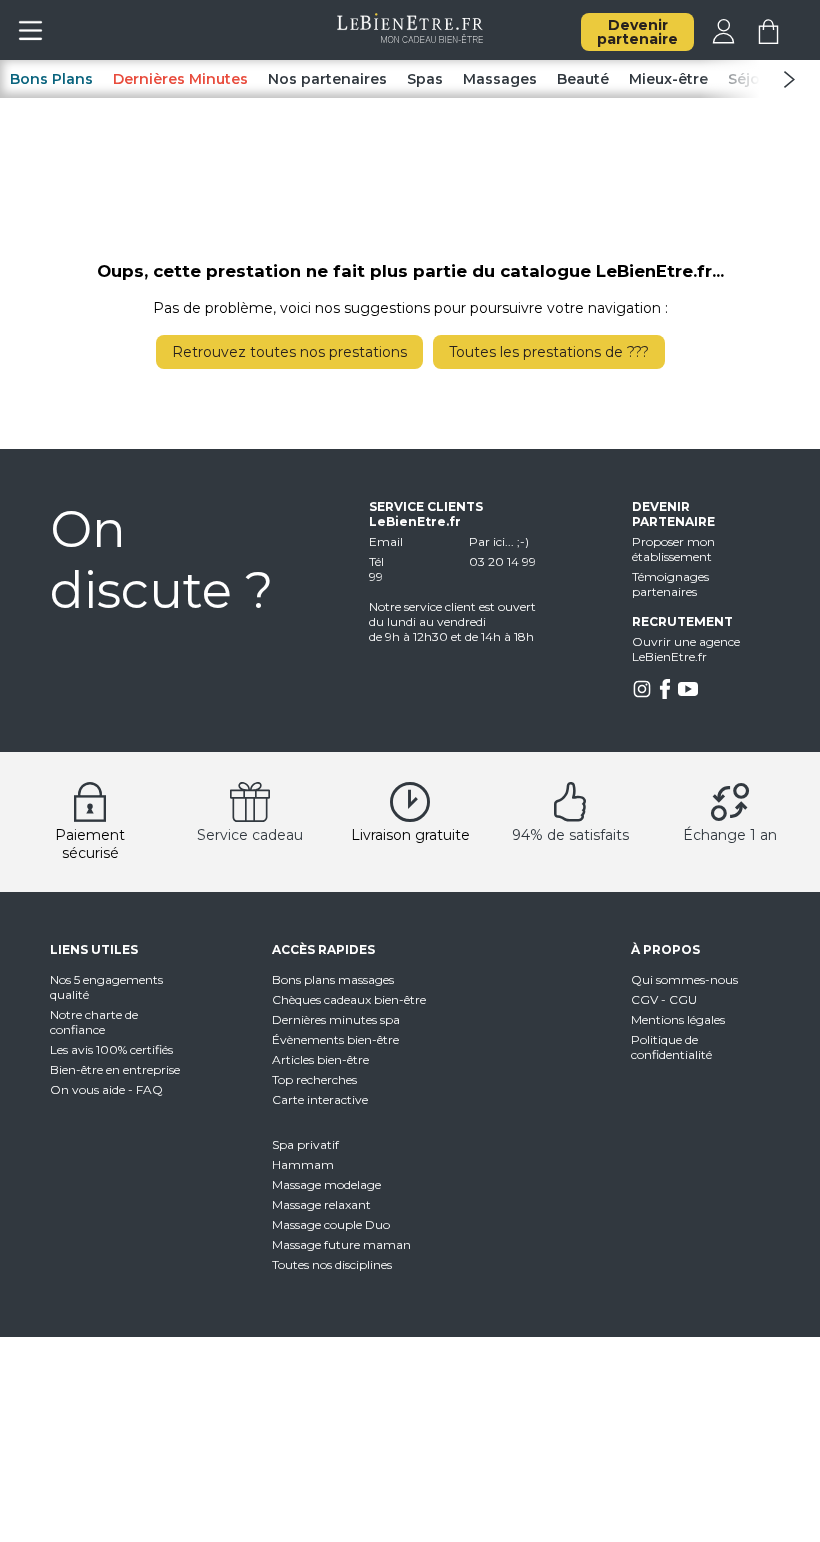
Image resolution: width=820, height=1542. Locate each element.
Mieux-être (668, 79)
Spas (425, 79)
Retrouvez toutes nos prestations (289, 352)
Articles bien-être (320, 1059)
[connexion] (723, 39)
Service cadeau (250, 835)
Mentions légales (678, 1019)
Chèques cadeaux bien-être (349, 999)
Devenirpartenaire (637, 32)
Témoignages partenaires (670, 584)
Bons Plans (51, 79)
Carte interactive (320, 1099)
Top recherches (314, 1079)
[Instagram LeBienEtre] (642, 694)
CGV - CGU (664, 999)
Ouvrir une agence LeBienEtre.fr (686, 649)
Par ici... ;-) (499, 541)
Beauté (583, 79)
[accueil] (410, 38)
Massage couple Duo (331, 1224)
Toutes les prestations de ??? (549, 352)
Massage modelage (326, 1184)
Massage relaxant (321, 1204)
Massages (500, 79)
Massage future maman (341, 1244)
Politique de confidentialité (671, 1047)
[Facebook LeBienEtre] (665, 694)
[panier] (768, 39)
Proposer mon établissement (673, 549)
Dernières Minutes (180, 79)
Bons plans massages (333, 979)
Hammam (303, 1164)
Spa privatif (305, 1144)
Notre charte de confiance (94, 1022)
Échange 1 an (730, 835)
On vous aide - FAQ (106, 1089)
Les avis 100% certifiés (111, 1049)
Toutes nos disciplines (332, 1264)
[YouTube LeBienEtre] (688, 694)
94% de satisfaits (570, 835)
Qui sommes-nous (684, 979)
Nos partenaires (327, 79)
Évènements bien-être (335, 1039)
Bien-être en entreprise (115, 1069)
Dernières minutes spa (336, 1019)
